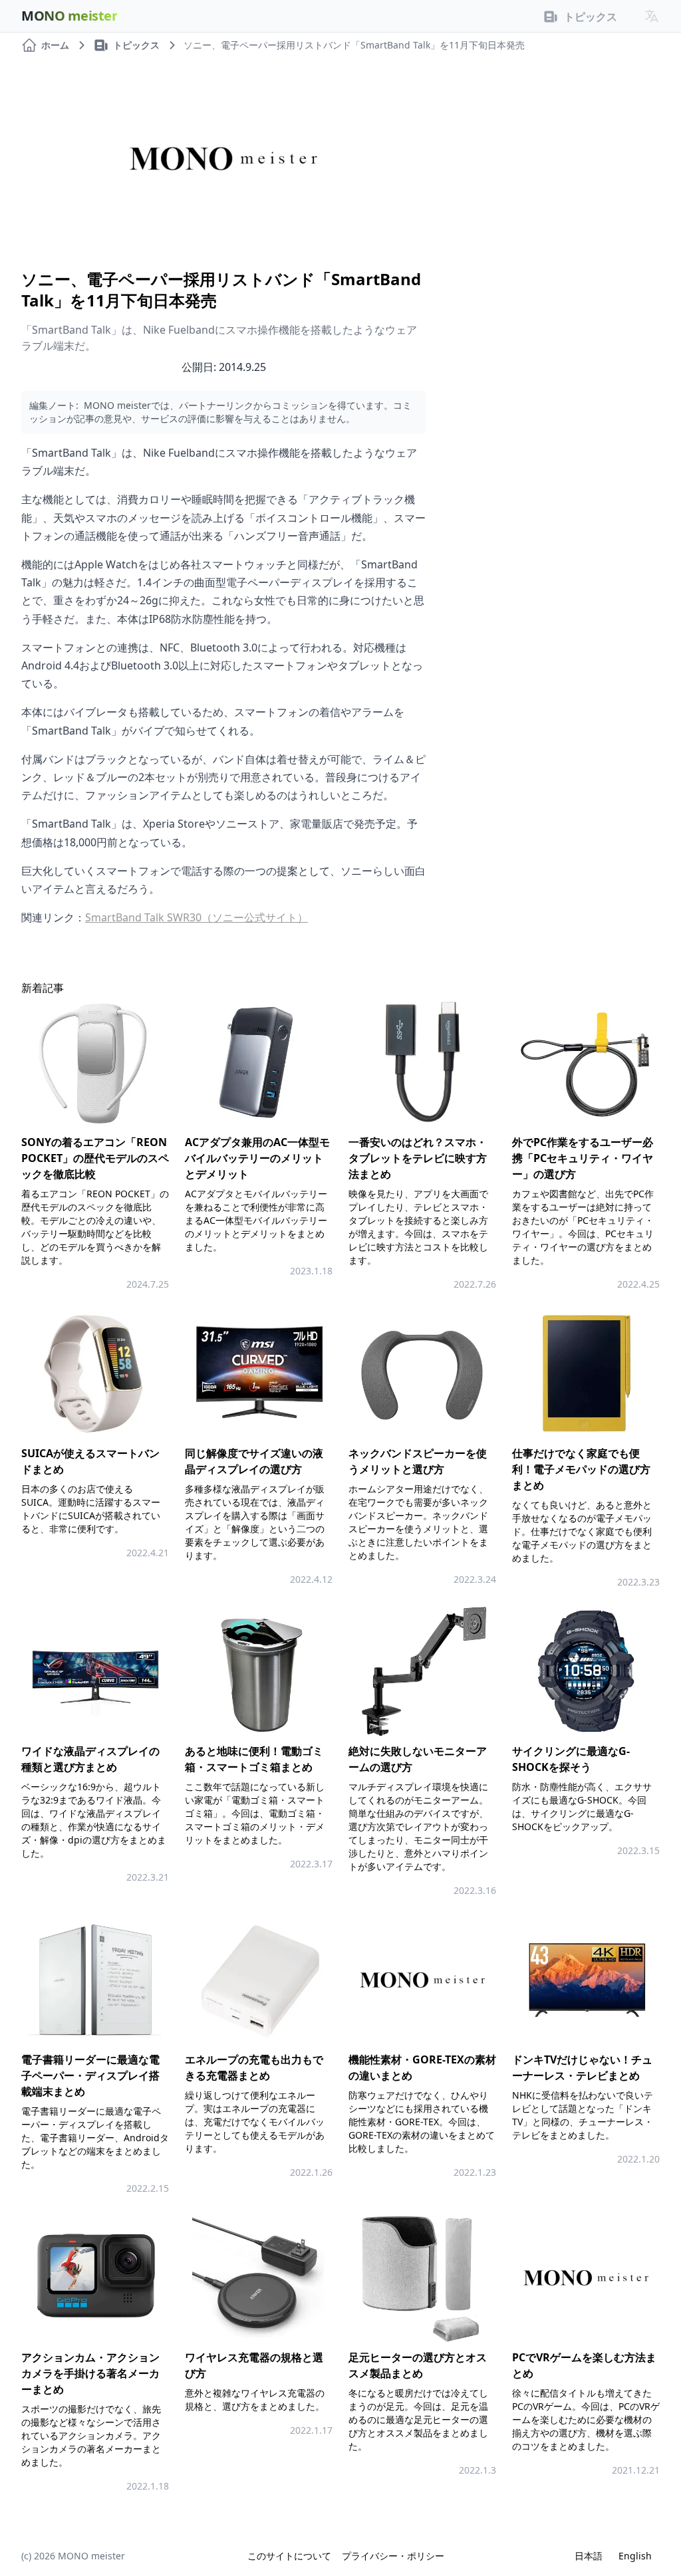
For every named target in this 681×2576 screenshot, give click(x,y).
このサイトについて (289, 2556)
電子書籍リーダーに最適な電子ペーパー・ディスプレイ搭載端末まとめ (90, 2075)
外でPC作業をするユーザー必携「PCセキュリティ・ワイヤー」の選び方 (583, 1158)
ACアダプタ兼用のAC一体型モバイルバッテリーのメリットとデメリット (257, 1158)
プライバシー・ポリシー (393, 2556)
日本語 (589, 2556)
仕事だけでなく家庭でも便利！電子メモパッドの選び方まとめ (581, 1469)
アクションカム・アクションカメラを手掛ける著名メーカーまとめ (90, 2373)
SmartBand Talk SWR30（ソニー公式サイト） (197, 917)
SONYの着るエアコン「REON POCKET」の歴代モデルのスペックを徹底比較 (95, 1158)
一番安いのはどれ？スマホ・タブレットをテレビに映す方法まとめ (418, 1158)
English (635, 2556)
